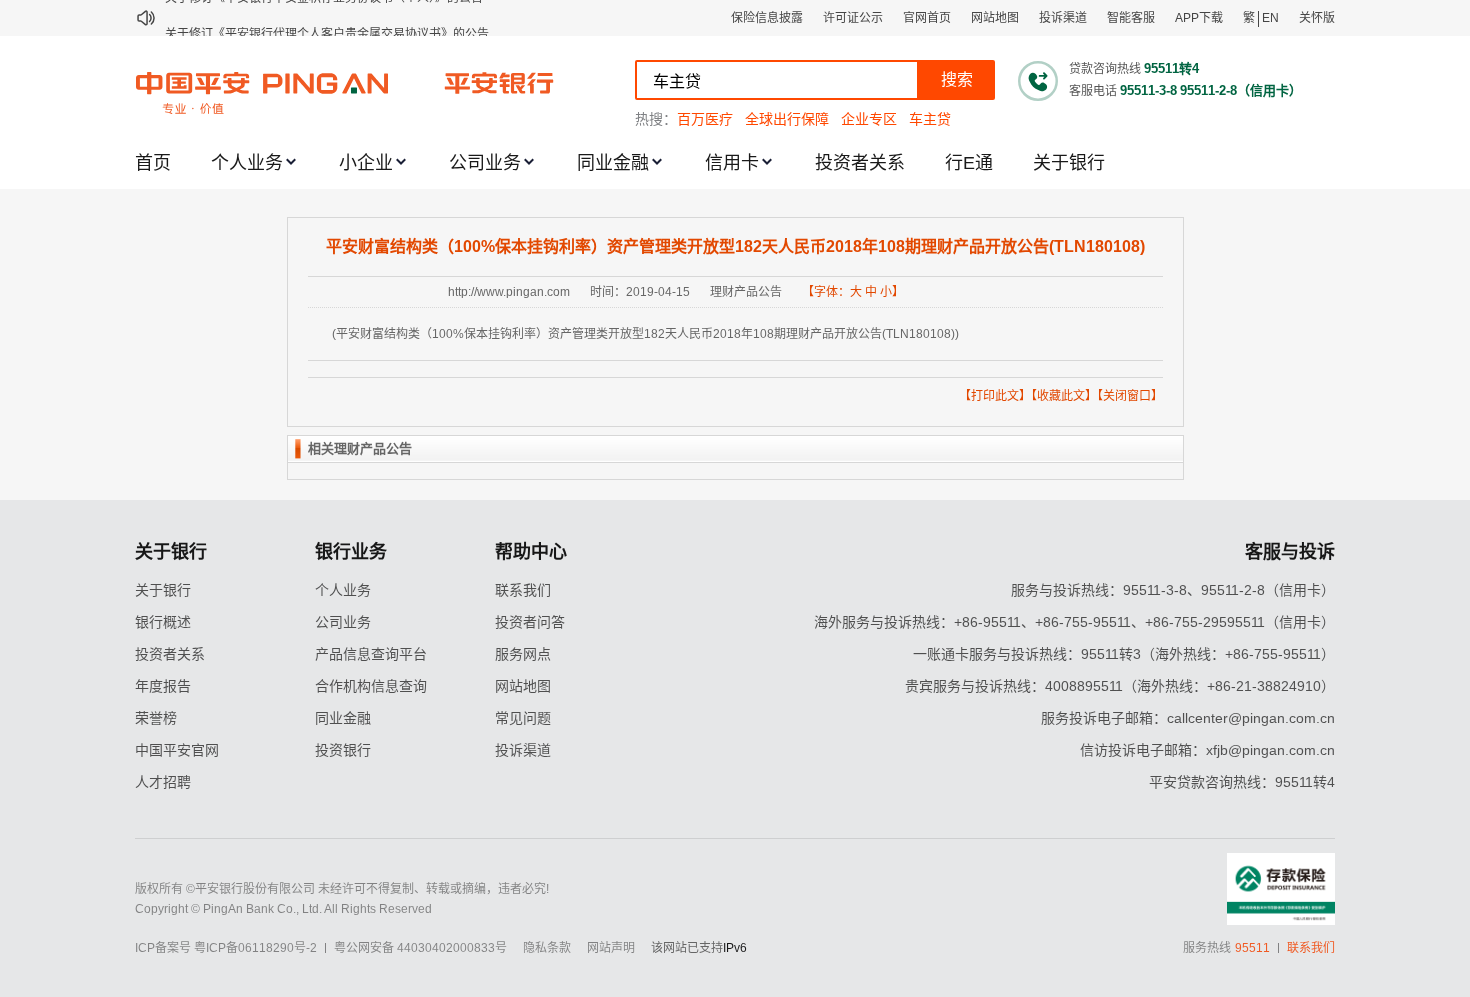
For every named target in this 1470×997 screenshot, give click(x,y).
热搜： (656, 119)
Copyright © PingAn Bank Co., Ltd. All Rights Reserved (283, 909)
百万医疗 (705, 119)
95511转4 (1171, 68)
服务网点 (523, 654)
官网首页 (927, 18)
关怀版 (1317, 18)
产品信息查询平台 (371, 654)
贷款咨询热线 (1105, 69)
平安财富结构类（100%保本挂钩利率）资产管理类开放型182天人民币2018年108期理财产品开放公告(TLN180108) (735, 246)
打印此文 (995, 396)
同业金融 (613, 163)
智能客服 (1131, 18)
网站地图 (995, 18)
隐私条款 (547, 948)
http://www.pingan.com (509, 292)
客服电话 (1093, 91)
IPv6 (735, 948)
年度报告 (163, 686)
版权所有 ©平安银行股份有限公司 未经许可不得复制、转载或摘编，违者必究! (342, 889)
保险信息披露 (767, 18)
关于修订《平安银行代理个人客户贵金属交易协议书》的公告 (327, 18)
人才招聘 (163, 782)
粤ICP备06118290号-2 (255, 948)
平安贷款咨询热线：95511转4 (1242, 782)
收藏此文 (1061, 396)
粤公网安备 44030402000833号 (420, 948)
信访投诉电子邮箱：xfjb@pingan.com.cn (1207, 750)
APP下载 (1199, 18)
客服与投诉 (1290, 552)
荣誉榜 (156, 718)
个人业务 (247, 163)
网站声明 (611, 948)
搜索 (957, 79)
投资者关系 (860, 163)
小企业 (366, 163)
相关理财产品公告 (360, 448)
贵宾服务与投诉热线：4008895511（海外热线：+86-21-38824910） (1120, 686)
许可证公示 (853, 18)
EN (1270, 18)
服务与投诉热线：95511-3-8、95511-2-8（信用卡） (1173, 590)
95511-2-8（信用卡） (1241, 90)
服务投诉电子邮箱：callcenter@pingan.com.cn (1188, 718)
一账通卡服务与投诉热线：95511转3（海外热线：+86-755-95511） (1124, 654)
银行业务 (351, 552)
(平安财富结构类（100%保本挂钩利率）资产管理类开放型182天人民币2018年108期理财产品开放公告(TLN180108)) (645, 334)
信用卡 (732, 163)
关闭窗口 (1127, 396)
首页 (153, 163)
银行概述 (163, 622)
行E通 (969, 163)
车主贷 (930, 119)
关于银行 (1069, 163)
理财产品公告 (746, 292)
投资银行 (343, 750)
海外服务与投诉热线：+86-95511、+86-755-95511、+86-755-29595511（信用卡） (1074, 622)
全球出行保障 (787, 119)
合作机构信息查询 (371, 686)
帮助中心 (531, 552)
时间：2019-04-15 (640, 292)
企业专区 (869, 119)
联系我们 (523, 590)
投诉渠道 (1063, 18)
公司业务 (485, 163)
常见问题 (523, 718)
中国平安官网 (177, 750)
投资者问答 (530, 622)
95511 (1252, 948)
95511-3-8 (1148, 90)
